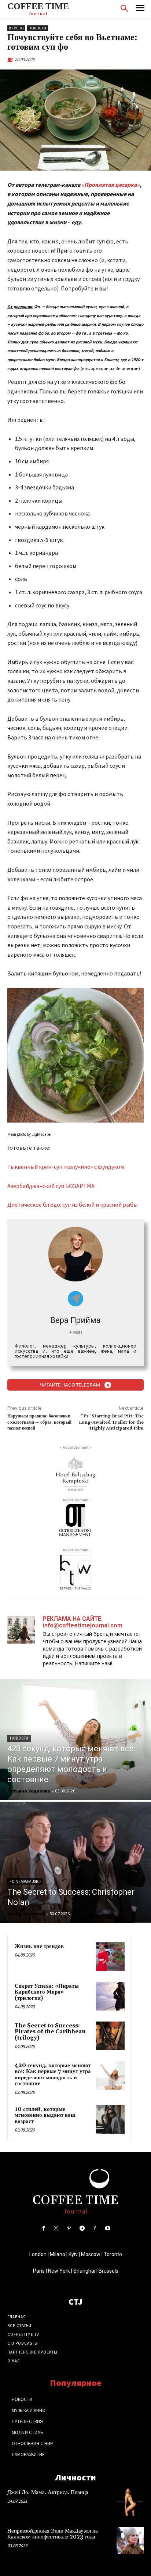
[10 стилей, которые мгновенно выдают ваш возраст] (110, 2119)
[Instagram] (56, 2228)
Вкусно (16, 28)
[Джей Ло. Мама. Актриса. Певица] (130, 2502)
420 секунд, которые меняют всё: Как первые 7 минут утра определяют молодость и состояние (53, 2075)
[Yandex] (95, 2228)
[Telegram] (82, 2228)
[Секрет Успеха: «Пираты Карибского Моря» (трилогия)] (110, 1996)
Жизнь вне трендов (39, 1946)
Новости (38, 28)
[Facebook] (43, 2228)
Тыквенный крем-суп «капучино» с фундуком (66, 1167)
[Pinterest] (69, 2228)
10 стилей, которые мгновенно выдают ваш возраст (45, 2115)
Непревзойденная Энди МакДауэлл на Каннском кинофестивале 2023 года (53, 2534)
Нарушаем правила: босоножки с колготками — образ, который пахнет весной (39, 1422)
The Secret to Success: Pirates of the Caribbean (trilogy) (50, 2032)
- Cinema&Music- (25, 1882)
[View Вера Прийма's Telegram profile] (76, 1299)
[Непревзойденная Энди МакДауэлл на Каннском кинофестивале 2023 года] (130, 2540)
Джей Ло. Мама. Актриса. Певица (48, 2492)
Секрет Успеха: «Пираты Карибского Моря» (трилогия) (47, 1992)
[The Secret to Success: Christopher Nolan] (75, 1862)
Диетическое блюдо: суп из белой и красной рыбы (72, 1205)
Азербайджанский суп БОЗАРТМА (51, 1186)
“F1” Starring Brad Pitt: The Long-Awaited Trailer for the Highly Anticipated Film (111, 1422)
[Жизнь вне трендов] (110, 1956)
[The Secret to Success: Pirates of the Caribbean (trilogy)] (110, 2036)
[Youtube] (108, 2228)
